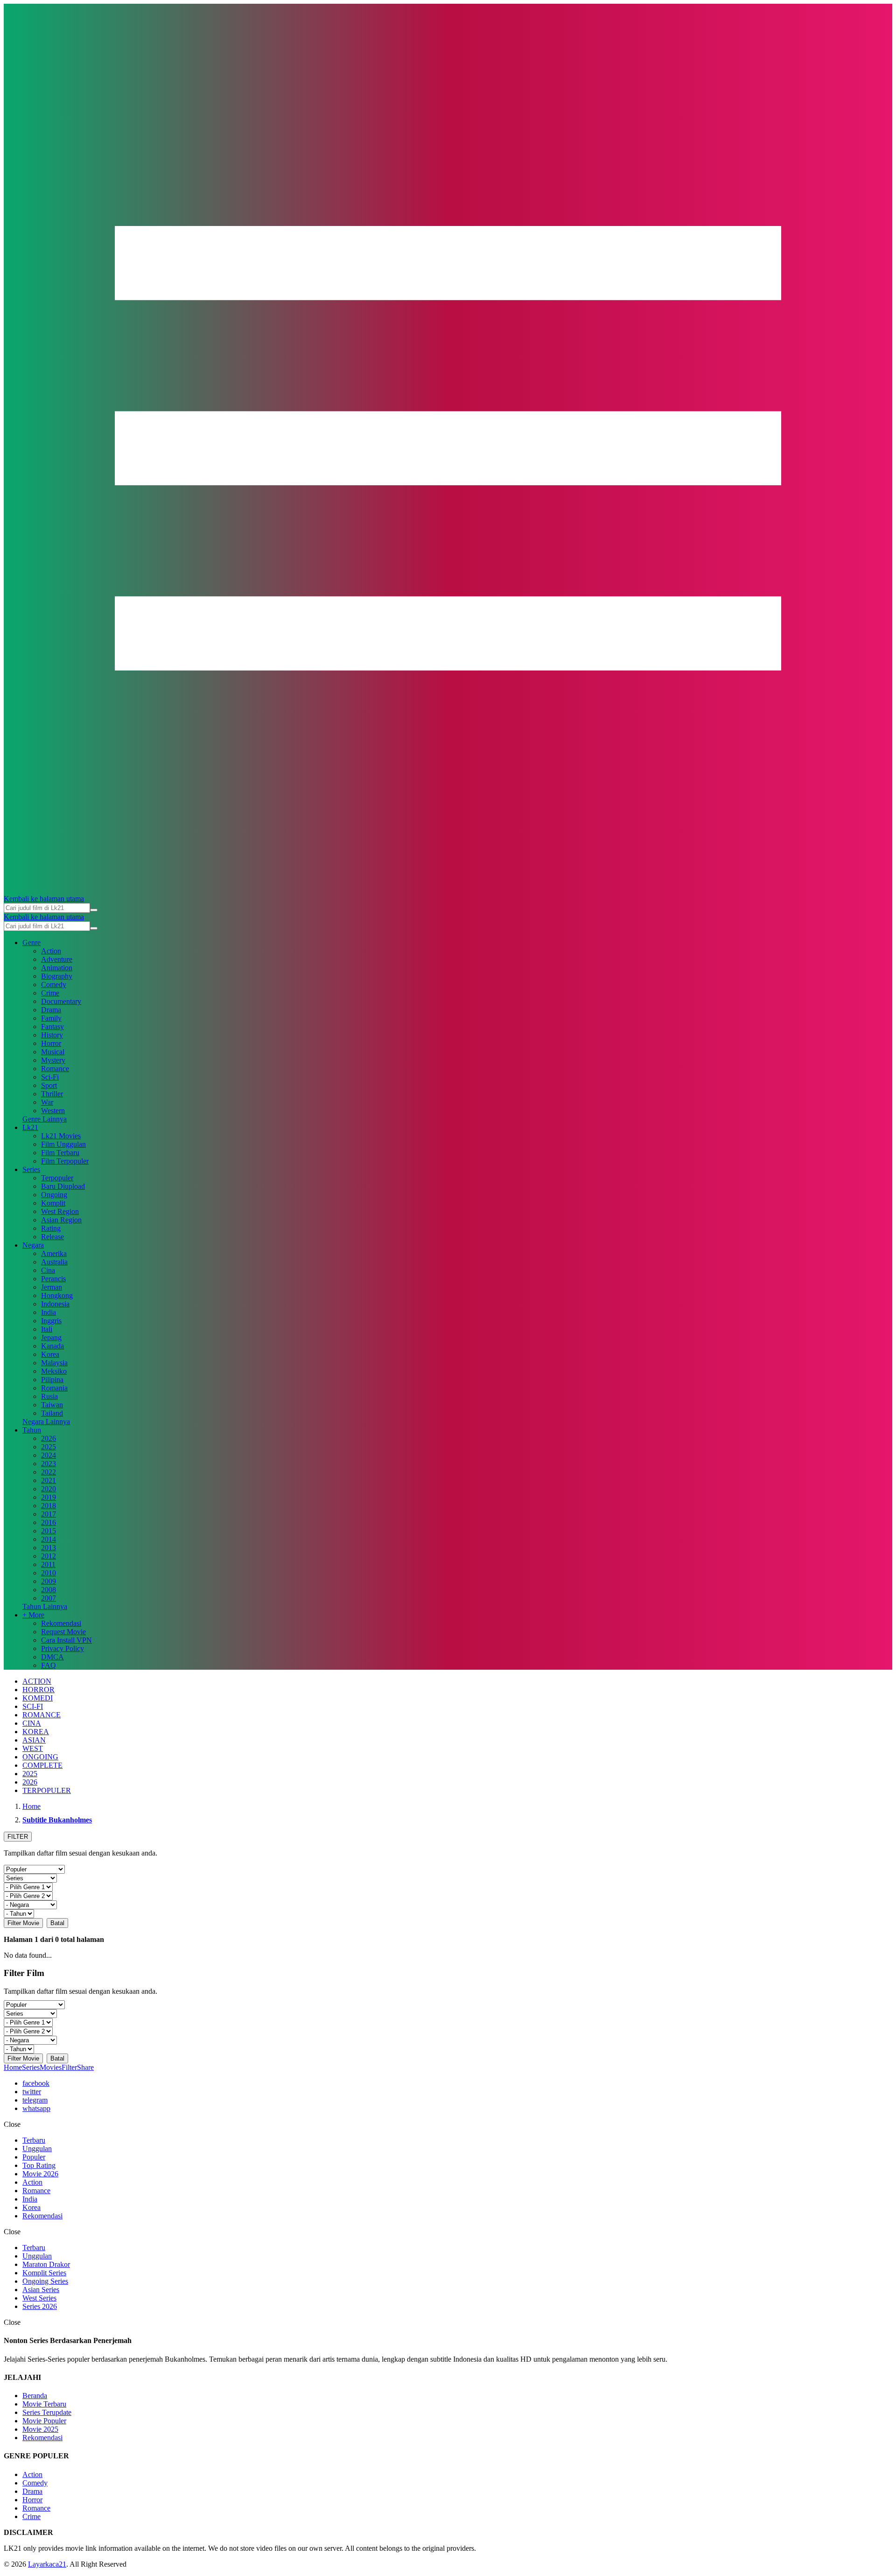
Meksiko (54, 1371)
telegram (35, 2100)
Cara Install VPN (66, 1640)
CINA (32, 1723)
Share (85, 2067)
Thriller (52, 1094)
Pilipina (52, 1380)
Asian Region (61, 1220)
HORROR (38, 1690)
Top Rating (39, 2165)
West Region (60, 1211)
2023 (49, 1464)
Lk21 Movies (61, 1136)
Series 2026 (40, 2306)
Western (53, 1111)
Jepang (51, 1337)
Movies (51, 2067)
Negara (33, 1245)
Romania (54, 1388)
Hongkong (57, 1295)
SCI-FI (33, 1706)
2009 (49, 1581)
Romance (55, 1069)
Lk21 (30, 1127)
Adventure (57, 959)
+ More (33, 1615)
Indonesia (55, 1304)
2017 (49, 1514)
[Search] (94, 910)
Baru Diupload (63, 1186)
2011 (48, 1564)
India (49, 1312)
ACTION (37, 1681)
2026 (49, 1438)
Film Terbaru (60, 1153)
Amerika (54, 1253)
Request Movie (63, 1632)
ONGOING (40, 1757)
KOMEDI (38, 1698)
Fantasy (52, 1027)
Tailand (52, 1413)
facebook (36, 2083)
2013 (49, 1548)
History (52, 1035)
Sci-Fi (50, 1077)
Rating (51, 1228)
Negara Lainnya (46, 1422)
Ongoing (54, 1195)
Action (51, 951)
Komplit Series (44, 2273)
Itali (47, 1329)
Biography (57, 976)
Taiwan (52, 1405)
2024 (49, 1455)
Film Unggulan (63, 1144)
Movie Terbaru (44, 2404)
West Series (39, 2298)
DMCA (52, 1657)
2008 (49, 1590)
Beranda (35, 2396)
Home (13, 2067)
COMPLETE (42, 1765)
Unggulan (37, 2149)
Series (31, 1169)
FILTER (18, 1837)
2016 (49, 1522)
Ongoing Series (45, 2281)
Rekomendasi (61, 1623)
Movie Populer (44, 2421)
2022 (49, 1472)
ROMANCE (42, 1715)
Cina (48, 1270)
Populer (34, 2157)
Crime (50, 993)
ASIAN (34, 1740)
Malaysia (54, 1363)
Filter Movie (23, 1923)
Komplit (53, 1203)
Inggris (51, 1321)
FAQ (49, 1665)
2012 (49, 1556)
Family (51, 1018)
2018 (49, 1506)
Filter (69, 2067)
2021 (49, 1480)
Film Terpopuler (65, 1161)
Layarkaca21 (47, 2564)
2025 (49, 1447)
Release (52, 1237)
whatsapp (36, 2108)
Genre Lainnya (45, 1119)
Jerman (52, 1287)
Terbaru (34, 2140)
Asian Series (41, 2290)
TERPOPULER (47, 1790)
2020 (49, 1489)
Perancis (53, 1279)
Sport (49, 1085)
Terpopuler (57, 1178)
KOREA (36, 1732)
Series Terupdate (47, 2412)
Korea (50, 1354)
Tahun (32, 1430)
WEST (33, 1748)
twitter (32, 2092)
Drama (51, 1010)
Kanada (52, 1346)
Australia (54, 1262)
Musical (53, 1052)
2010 (49, 1573)
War (47, 1102)
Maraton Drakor (46, 2264)
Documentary (61, 1001)
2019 (49, 1497)
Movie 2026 (40, 2174)
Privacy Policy (63, 1648)
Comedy (54, 985)
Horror (51, 1043)
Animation (57, 968)
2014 (49, 1539)
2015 (49, 1531)
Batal (57, 1923)
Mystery (53, 1060)
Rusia (49, 1396)
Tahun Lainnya (45, 1606)
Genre (31, 942)
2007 (49, 1598)
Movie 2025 (40, 2429)
